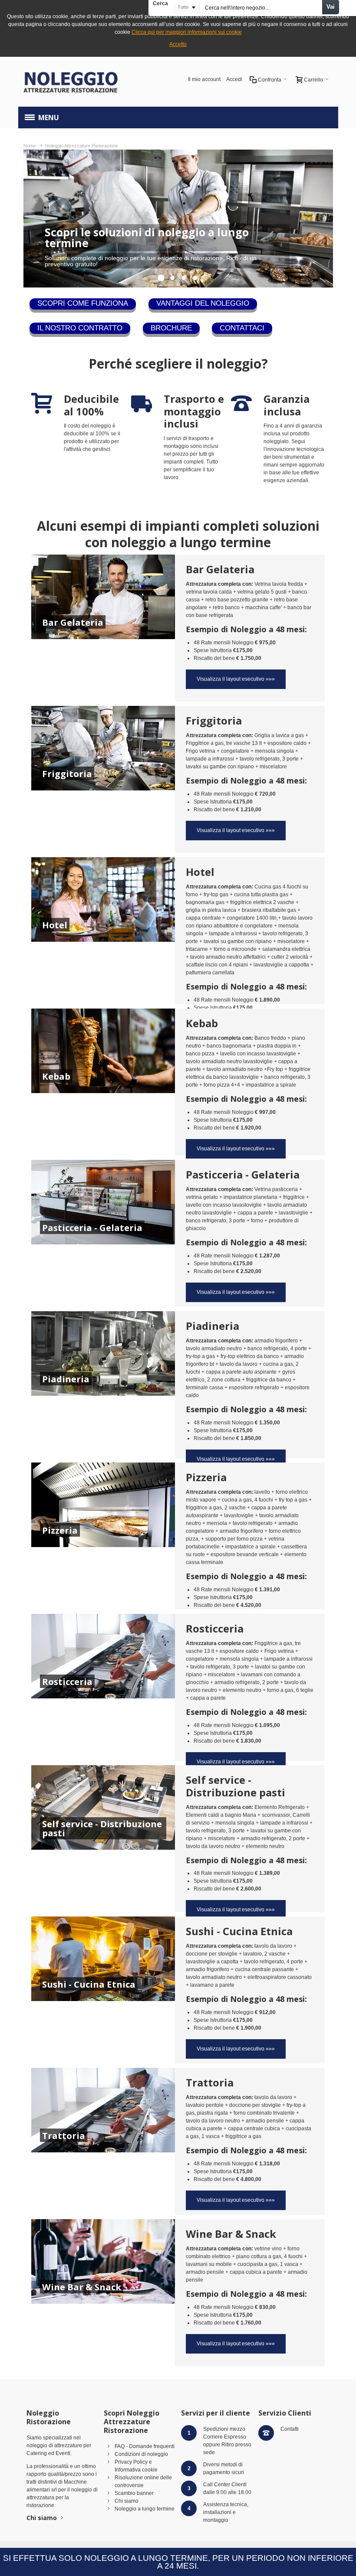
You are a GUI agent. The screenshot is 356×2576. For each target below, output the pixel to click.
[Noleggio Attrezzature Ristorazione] (71, 82)
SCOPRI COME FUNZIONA (83, 303)
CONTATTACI (242, 328)
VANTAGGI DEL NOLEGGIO (203, 303)
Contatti (290, 2429)
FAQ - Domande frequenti (145, 2446)
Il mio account (204, 79)
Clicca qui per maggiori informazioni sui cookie (187, 32)
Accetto (178, 44)
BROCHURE (171, 328)
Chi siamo (42, 2518)
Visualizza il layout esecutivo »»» (236, 679)
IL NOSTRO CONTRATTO (80, 328)
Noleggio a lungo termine (145, 2509)
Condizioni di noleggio (141, 2454)
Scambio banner (134, 2493)
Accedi (234, 79)
